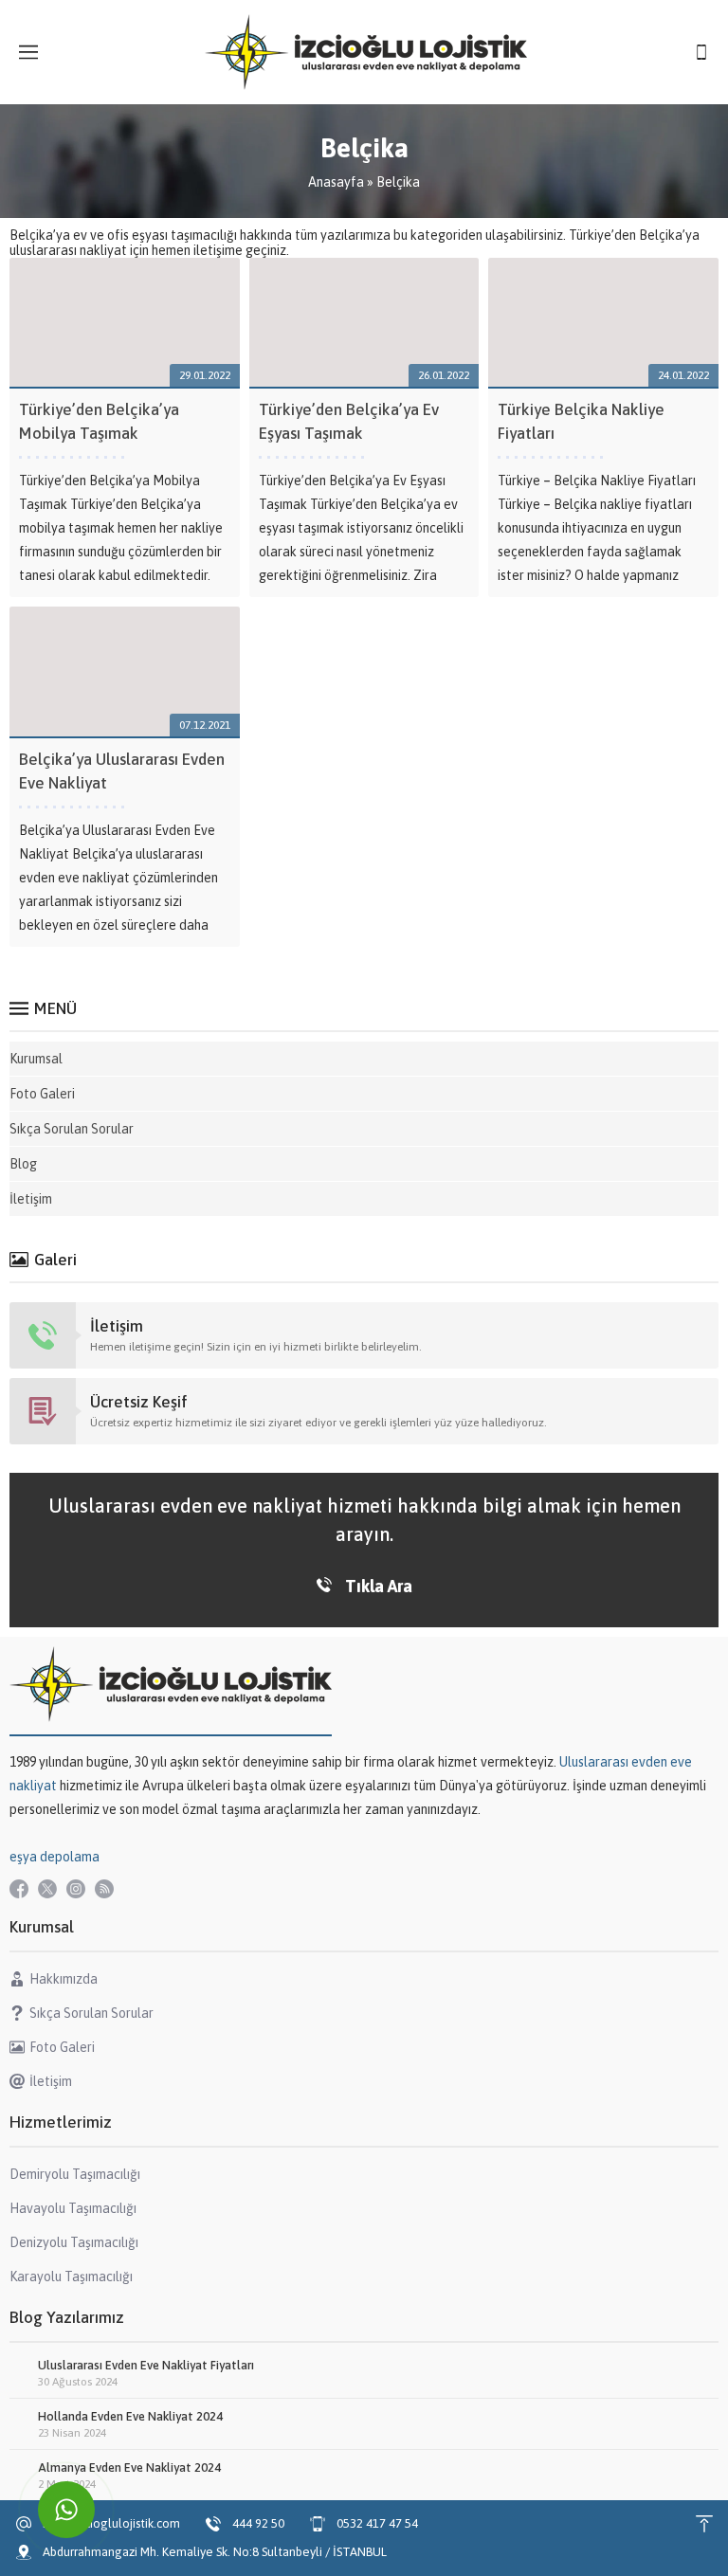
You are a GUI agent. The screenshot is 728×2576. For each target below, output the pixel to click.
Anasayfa (336, 182)
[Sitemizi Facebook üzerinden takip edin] (19, 1889)
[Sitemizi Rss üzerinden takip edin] (104, 1889)
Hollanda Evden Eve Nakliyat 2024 (130, 2416)
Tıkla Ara (379, 1586)
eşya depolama (55, 1857)
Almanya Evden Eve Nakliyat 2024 (129, 2467)
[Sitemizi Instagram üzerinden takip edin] (76, 1889)
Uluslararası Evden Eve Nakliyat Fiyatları (146, 2365)
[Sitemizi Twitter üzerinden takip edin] (47, 1889)
